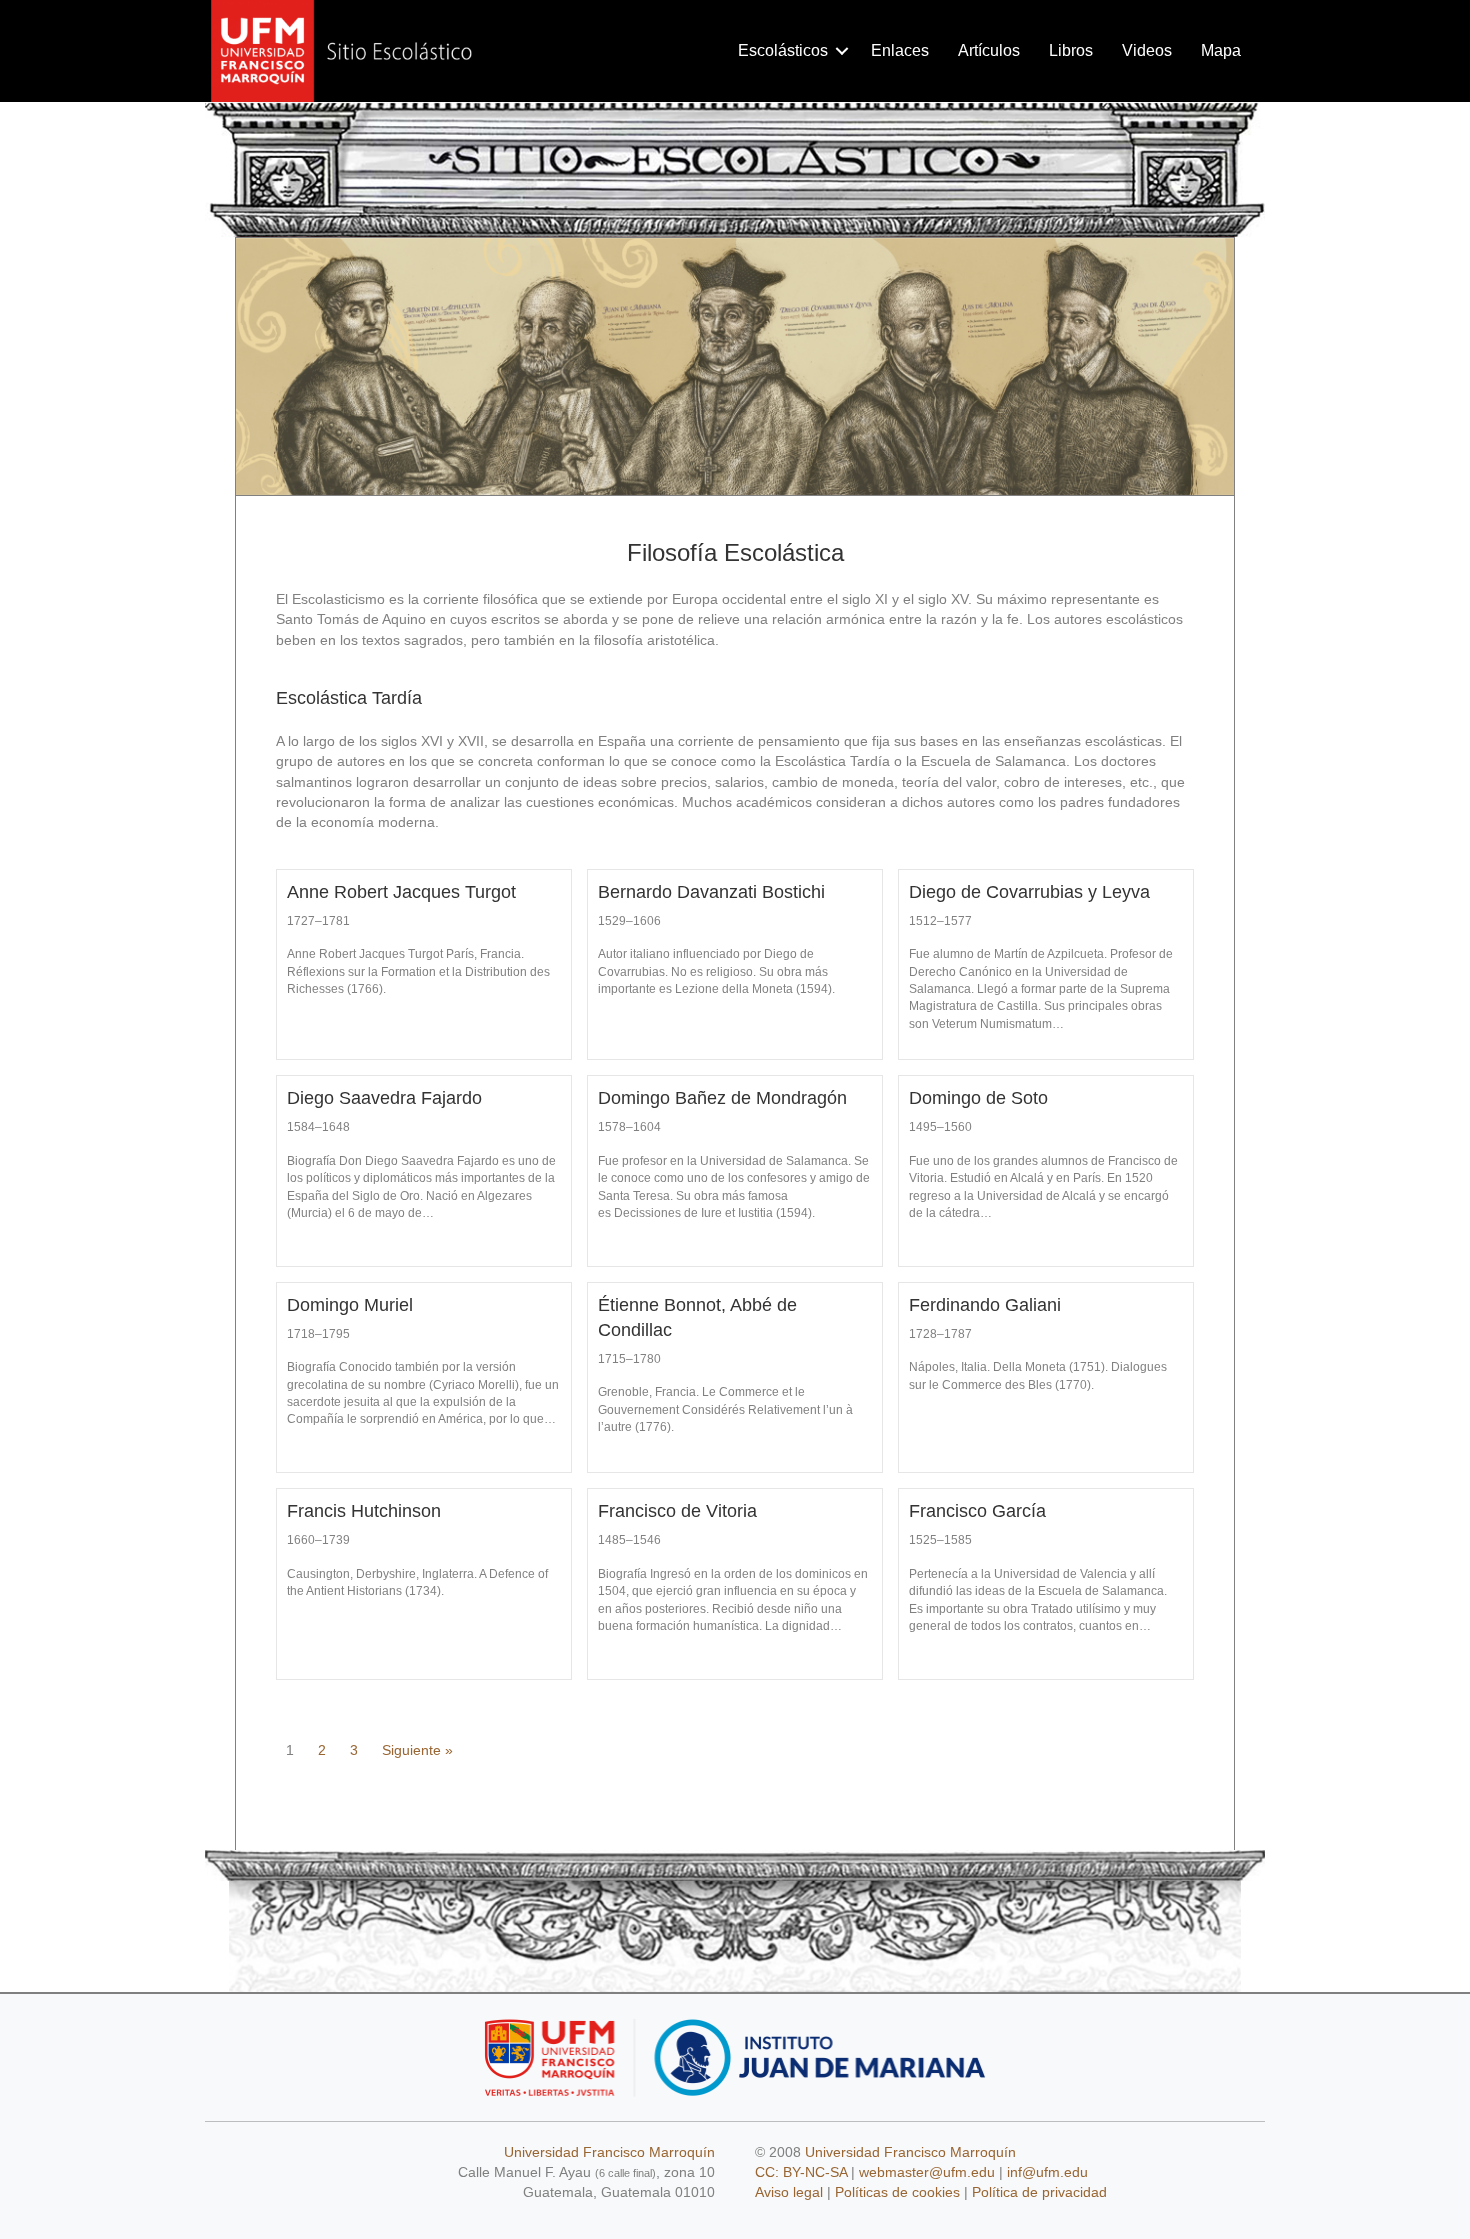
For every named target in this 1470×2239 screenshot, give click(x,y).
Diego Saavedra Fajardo (384, 1098)
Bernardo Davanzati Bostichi (711, 892)
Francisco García (977, 1511)
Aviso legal (789, 2192)
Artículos (989, 50)
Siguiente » (417, 1750)
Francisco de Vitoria (677, 1511)
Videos (1147, 50)
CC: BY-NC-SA (801, 2172)
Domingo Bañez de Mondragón (722, 1098)
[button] (842, 51)
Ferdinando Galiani (985, 1305)
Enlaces (900, 50)
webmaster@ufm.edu (927, 2172)
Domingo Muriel (350, 1305)
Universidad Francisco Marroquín (609, 2152)
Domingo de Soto (978, 1098)
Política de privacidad (1039, 2192)
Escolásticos (783, 50)
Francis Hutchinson (364, 1511)
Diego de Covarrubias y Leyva (1029, 892)
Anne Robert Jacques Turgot (401, 892)
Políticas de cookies (897, 2192)
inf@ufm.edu (1047, 2172)
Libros (1071, 50)
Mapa (1221, 50)
